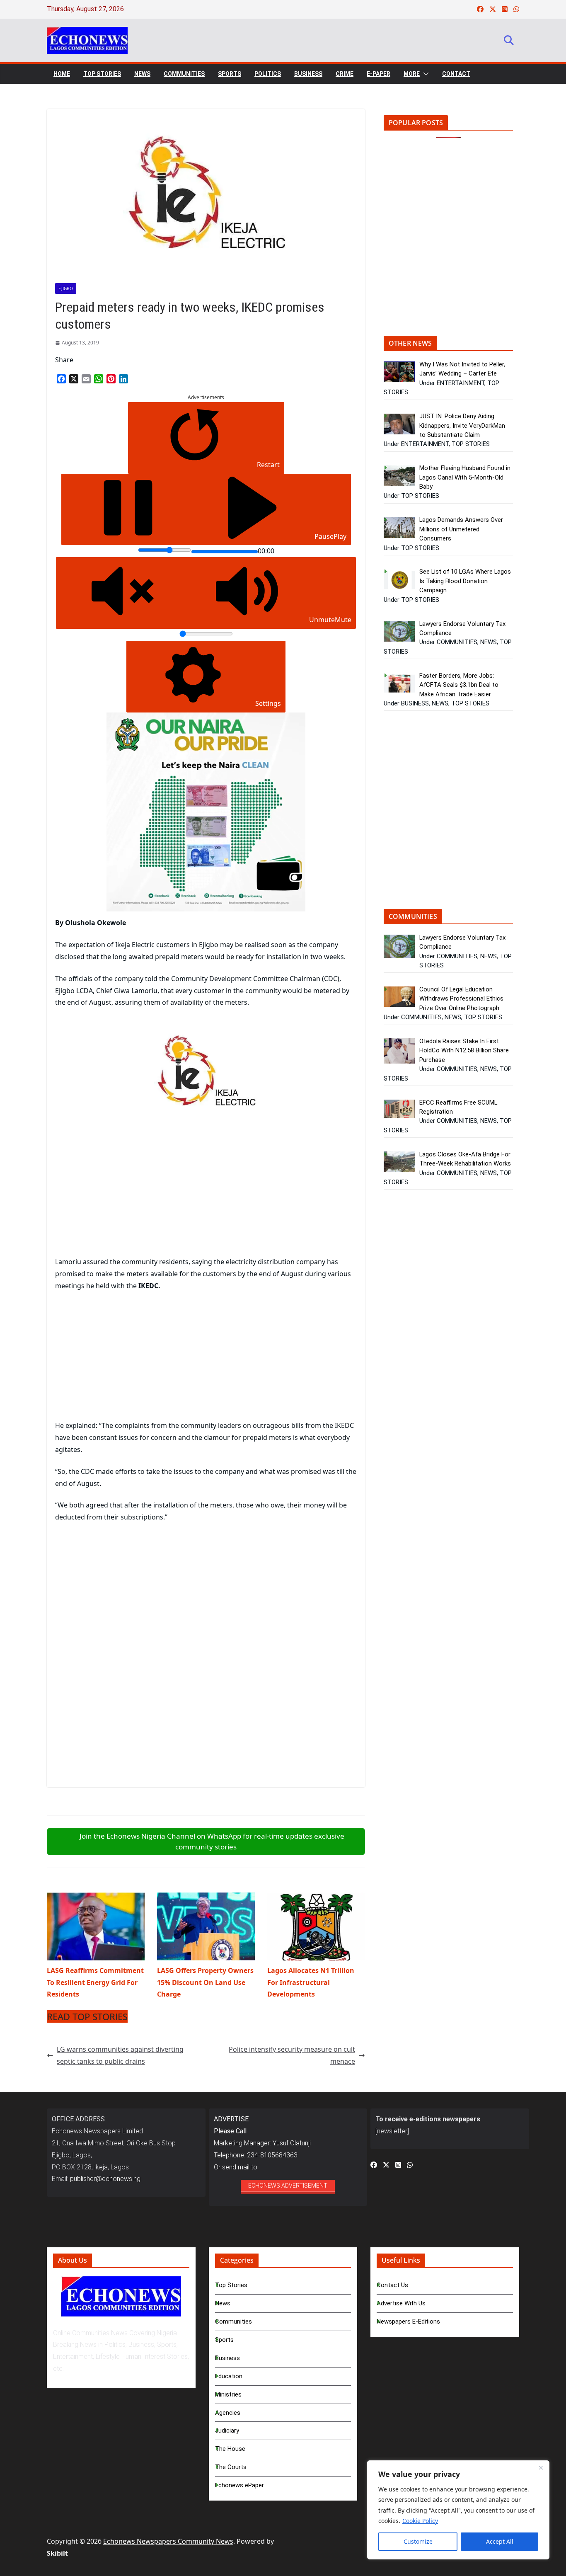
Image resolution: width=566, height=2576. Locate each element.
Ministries (228, 2394)
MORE (412, 74)
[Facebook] (61, 379)
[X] (74, 379)
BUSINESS (308, 74)
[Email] (86, 379)
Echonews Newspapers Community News (168, 2541)
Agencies (228, 2413)
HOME (62, 74)
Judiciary (227, 2431)
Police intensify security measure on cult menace (292, 2055)
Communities (233, 2322)
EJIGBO (66, 288)
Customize (418, 2541)
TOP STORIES (102, 74)
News (223, 2303)
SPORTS (230, 74)
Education (229, 2376)
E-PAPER (379, 74)
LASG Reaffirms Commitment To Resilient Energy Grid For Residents (95, 1982)
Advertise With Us (401, 2303)
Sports (224, 2340)
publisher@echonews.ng (105, 2179)
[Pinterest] (111, 379)
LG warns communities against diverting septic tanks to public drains (120, 2055)
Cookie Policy (420, 2521)
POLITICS (268, 74)
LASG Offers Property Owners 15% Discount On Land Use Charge (205, 1982)
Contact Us (392, 2285)
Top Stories (231, 2285)
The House (230, 2449)
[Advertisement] (125, 1191)
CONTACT (456, 74)
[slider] (165, 550)
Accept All (500, 2541)
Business (227, 2358)
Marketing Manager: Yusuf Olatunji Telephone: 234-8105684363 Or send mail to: (262, 2143)
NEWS (142, 74)
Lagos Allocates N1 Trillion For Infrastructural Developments (311, 1982)
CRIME (345, 74)
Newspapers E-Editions (408, 2322)
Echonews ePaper (239, 2485)
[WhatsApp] (99, 379)
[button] (424, 74)
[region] (458, 2510)
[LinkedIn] (123, 379)
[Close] (541, 2467)
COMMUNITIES (184, 74)
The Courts (231, 2467)
